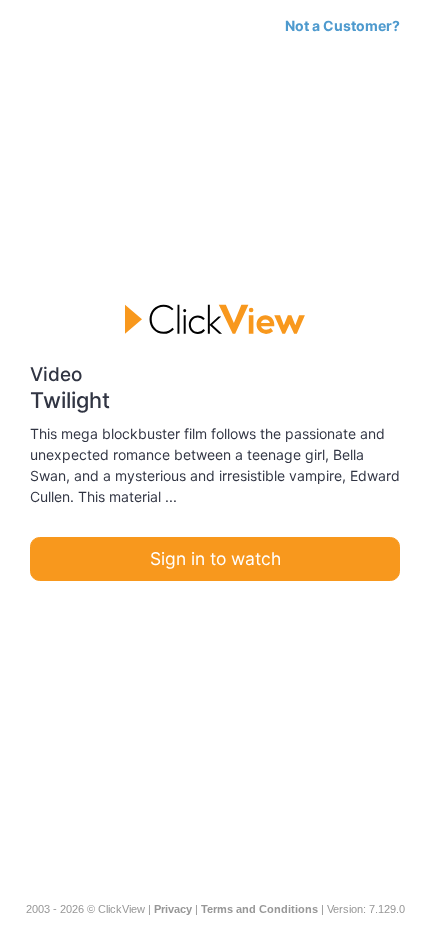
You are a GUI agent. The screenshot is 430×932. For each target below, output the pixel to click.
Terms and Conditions (259, 909)
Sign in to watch (215, 558)
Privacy (173, 909)
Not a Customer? (342, 25)
